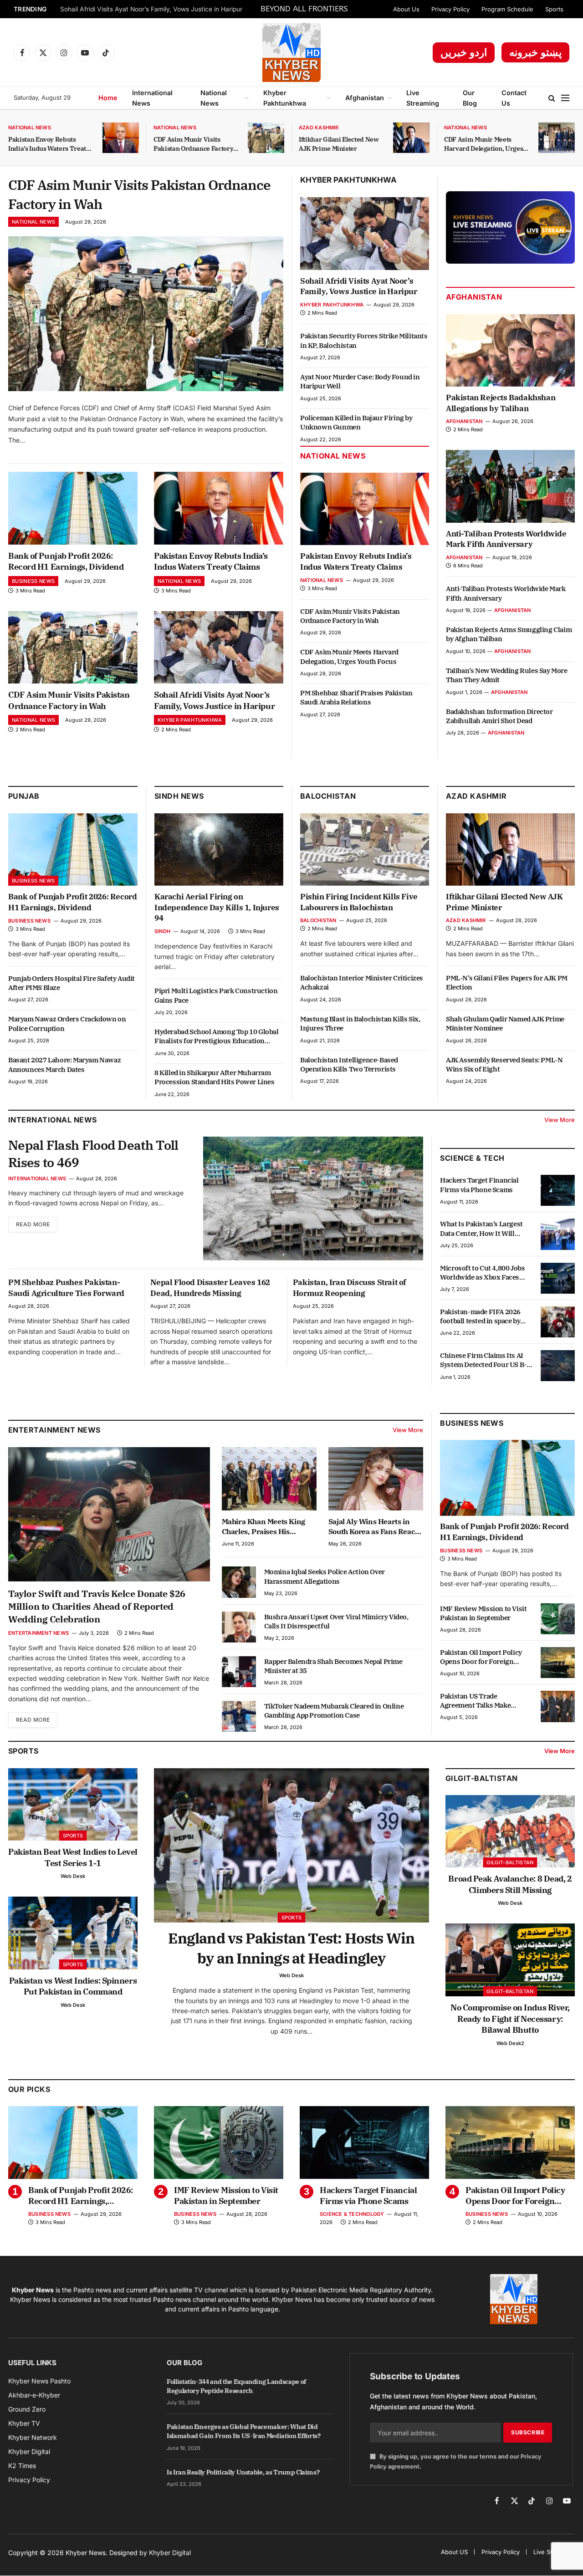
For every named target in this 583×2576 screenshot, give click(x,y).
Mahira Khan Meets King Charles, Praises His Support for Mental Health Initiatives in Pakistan (266, 1527)
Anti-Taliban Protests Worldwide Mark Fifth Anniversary (506, 539)
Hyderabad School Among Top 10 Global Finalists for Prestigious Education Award (217, 1037)
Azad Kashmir (319, 128)
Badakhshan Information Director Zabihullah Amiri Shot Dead (499, 716)
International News (152, 98)
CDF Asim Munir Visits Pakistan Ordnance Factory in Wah (193, 144)
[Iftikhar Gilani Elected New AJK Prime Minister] (411, 138)
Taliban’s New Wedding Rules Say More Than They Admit (507, 675)
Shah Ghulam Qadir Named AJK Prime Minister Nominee (505, 1023)
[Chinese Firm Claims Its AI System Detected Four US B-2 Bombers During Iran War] (558, 1366)
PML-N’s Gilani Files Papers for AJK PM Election (507, 982)
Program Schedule (507, 9)
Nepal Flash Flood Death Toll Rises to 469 (93, 1154)
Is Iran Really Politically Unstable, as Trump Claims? (243, 2472)
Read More (33, 1224)
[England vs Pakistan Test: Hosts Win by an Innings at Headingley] (291, 1846)
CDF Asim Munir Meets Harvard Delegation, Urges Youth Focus (483, 144)
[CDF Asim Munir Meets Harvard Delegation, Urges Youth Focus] (557, 138)
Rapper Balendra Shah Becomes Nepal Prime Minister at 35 (333, 1666)
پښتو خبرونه (535, 52)
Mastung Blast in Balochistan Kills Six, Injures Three (360, 1023)
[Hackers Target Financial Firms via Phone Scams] (558, 1190)
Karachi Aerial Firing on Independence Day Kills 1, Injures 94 (217, 908)
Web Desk (73, 1876)
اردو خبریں (464, 52)
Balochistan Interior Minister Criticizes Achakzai (362, 982)
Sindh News (179, 796)
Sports (554, 9)
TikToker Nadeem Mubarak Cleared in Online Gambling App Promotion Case (334, 1711)
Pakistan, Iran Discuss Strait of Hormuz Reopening (350, 1288)
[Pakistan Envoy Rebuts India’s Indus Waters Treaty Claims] (121, 138)
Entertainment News (38, 1633)
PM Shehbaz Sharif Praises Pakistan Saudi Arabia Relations (356, 697)
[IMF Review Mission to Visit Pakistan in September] (558, 1619)
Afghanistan (365, 98)
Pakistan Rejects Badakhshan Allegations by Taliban (501, 403)
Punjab (24, 796)
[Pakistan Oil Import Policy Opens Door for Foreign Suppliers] (558, 1663)
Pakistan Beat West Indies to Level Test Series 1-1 (73, 1857)
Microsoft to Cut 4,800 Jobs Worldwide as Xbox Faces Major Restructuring (482, 1273)
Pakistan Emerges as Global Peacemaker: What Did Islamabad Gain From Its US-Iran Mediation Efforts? (244, 2431)
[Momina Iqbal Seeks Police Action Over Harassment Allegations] (239, 1582)
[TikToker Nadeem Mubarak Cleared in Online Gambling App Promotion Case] (239, 1716)
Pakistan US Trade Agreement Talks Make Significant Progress (475, 1701)
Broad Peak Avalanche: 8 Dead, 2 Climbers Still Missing (510, 1884)
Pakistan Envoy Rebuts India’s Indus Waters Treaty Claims (49, 144)
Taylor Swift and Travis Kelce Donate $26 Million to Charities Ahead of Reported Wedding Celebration (97, 1606)
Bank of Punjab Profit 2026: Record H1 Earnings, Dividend (66, 561)
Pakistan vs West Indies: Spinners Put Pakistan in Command (73, 1986)
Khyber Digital (170, 2553)
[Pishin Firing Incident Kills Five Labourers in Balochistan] (365, 849)
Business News (33, 581)
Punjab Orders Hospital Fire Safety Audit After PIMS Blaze (72, 983)
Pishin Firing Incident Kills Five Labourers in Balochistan (359, 902)
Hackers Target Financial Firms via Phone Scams (479, 1185)
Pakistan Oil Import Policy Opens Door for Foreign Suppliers (481, 1657)
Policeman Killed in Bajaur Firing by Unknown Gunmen (356, 422)
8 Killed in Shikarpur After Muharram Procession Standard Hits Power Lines (215, 1077)
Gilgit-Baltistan (482, 1778)
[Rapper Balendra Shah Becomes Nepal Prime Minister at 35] (239, 1672)
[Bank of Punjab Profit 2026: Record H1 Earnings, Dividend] (73, 508)
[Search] (552, 98)
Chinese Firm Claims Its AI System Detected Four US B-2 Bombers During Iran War (485, 1360)
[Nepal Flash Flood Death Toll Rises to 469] (313, 1199)
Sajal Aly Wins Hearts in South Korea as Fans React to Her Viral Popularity (373, 1527)
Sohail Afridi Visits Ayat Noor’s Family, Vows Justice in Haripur (151, 9)
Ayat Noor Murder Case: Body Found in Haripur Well (360, 381)
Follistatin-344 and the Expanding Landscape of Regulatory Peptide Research (236, 2386)
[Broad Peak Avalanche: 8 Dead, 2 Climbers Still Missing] (510, 1831)
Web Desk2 (510, 2043)
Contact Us (514, 98)
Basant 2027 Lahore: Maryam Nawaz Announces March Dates (64, 1064)
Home (108, 98)
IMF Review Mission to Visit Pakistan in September (483, 1613)
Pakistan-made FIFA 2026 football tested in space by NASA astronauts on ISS (480, 1317)
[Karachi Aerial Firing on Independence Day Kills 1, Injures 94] (219, 849)
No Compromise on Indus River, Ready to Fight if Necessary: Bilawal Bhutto (510, 2019)
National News (214, 98)
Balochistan (328, 796)
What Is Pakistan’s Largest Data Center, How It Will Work (481, 1229)
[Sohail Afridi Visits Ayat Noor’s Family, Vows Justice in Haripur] (219, 648)
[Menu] (565, 98)
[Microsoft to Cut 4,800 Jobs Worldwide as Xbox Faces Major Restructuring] (558, 1278)
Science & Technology (352, 2214)
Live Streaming (423, 98)
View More (560, 1120)
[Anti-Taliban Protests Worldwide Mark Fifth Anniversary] (510, 486)
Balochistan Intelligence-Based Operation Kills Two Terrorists (349, 1064)
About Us (406, 9)
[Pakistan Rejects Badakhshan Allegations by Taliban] (510, 350)
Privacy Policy (450, 9)
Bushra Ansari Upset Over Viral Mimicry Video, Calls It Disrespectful (336, 1621)
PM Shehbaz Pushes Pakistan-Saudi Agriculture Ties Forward (66, 1288)
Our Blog (470, 98)
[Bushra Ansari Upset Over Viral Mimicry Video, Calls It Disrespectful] (239, 1627)
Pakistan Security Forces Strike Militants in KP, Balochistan (364, 340)
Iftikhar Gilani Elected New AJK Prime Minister (339, 144)
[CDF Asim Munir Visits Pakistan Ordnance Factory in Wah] (266, 138)
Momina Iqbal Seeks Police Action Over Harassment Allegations (325, 1576)
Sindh (162, 931)
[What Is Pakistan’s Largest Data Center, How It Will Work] (558, 1234)
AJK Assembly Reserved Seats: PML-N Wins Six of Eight (504, 1064)
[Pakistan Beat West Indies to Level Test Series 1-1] (73, 1805)
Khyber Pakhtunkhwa (285, 98)
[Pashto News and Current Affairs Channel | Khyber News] (291, 52)
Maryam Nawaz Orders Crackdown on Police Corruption (67, 1023)
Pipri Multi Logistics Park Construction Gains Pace (216, 995)
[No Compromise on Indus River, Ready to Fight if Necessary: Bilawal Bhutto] (510, 1960)
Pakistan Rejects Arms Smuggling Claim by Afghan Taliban (509, 634)
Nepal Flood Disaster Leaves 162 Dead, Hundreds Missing (210, 1288)
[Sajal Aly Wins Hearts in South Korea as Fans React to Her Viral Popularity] (376, 1479)
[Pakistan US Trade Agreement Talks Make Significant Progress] (558, 1706)
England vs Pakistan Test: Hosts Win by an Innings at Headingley (291, 1948)
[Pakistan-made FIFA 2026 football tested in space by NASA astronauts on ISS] (558, 1322)
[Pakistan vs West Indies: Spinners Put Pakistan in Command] (73, 1933)
